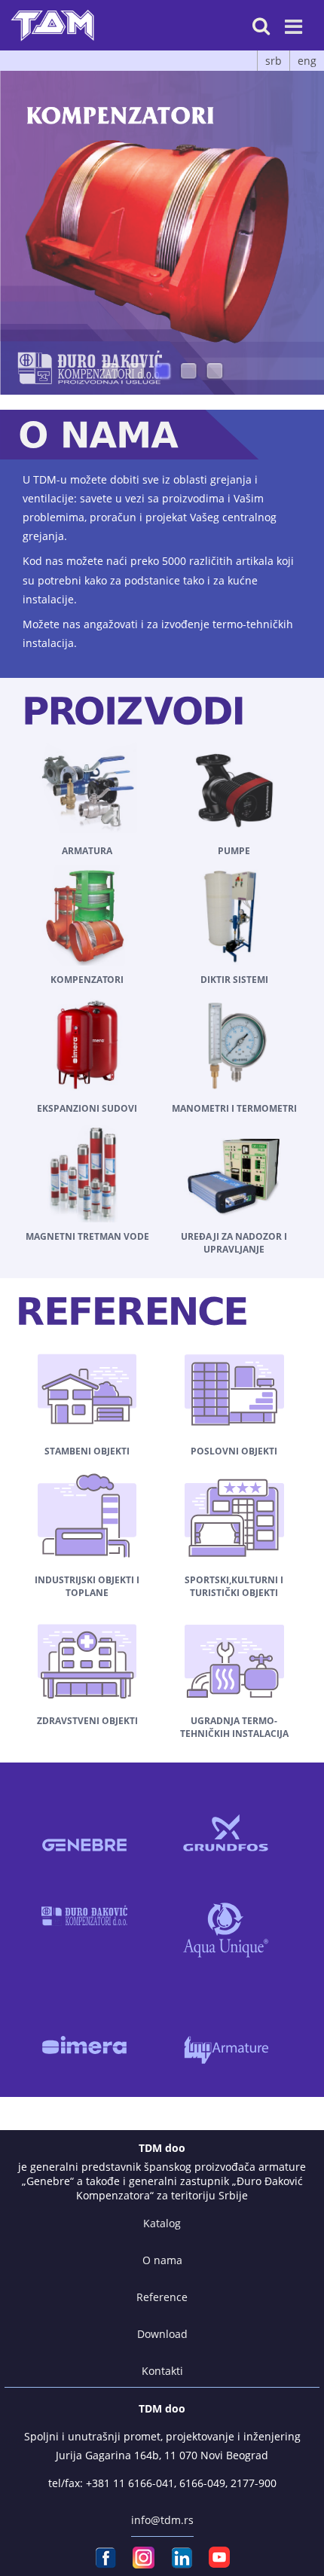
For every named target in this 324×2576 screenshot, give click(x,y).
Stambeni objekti (87, 1451)
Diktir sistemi (234, 980)
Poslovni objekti (234, 1451)
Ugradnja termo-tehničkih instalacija (234, 1727)
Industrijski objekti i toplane (87, 1586)
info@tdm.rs (162, 2520)
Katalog (162, 2223)
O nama (162, 2260)
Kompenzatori (87, 980)
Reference (162, 2297)
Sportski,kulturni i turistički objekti (234, 1586)
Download (162, 2334)
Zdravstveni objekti (87, 1721)
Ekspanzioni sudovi (87, 1108)
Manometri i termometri (234, 1108)
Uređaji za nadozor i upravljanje (234, 1243)
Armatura (87, 851)
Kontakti (162, 2371)
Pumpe (234, 851)
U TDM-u (45, 479)
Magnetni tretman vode (87, 1236)
